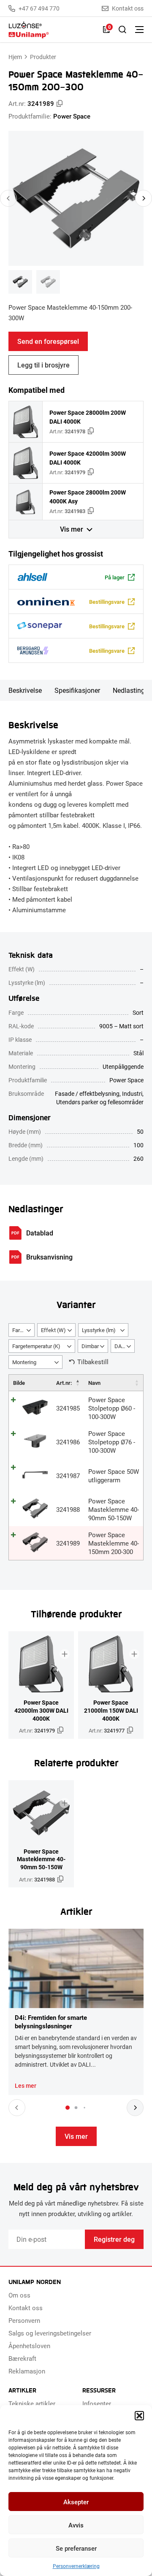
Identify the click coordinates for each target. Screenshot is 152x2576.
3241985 (68, 1408)
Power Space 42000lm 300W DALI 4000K (88, 458)
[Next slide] (144, 198)
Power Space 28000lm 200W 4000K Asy (88, 497)
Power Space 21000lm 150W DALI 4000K (111, 1710)
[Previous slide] (8, 198)
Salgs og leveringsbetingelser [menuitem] (50, 2333)
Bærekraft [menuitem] (22, 2358)
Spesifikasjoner (77, 690)
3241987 (68, 1476)
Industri (132, 1093)
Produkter (43, 57)
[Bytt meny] (139, 30)
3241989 (68, 1543)
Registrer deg (114, 2239)
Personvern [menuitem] (24, 2320)
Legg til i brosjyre (43, 365)
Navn (94, 1383)
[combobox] (22, 1330)
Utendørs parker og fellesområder (100, 1102)
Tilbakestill (93, 1362)
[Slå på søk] (122, 30)
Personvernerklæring (76, 2566)
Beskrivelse (25, 690)
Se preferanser (76, 2548)
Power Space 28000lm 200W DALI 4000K (88, 417)
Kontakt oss (128, 8)
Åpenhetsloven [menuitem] (29, 2346)
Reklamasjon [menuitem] (27, 2371)
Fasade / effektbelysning (87, 1093)
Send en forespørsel (48, 341)
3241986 (68, 1442)
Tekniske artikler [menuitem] (32, 2403)
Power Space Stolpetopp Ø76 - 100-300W (112, 1442)
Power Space (72, 116)
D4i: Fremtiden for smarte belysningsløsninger (51, 2022)
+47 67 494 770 (39, 8)
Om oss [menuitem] (19, 2295)
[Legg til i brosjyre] (65, 1654)
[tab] (68, 2108)
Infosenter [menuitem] (97, 2403)
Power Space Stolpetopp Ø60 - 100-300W (112, 1408)
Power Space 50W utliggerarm (114, 1476)
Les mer (26, 2086)
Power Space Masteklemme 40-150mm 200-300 (114, 1543)
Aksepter (76, 2502)
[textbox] (22, 1330)
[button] (139, 2416)
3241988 (68, 1509)
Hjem (15, 57)
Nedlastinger (132, 690)
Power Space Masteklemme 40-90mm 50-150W (114, 1509)
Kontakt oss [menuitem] (26, 2308)
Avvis (76, 2525)
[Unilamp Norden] (52, 30)
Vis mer (72, 529)
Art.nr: (64, 1383)
